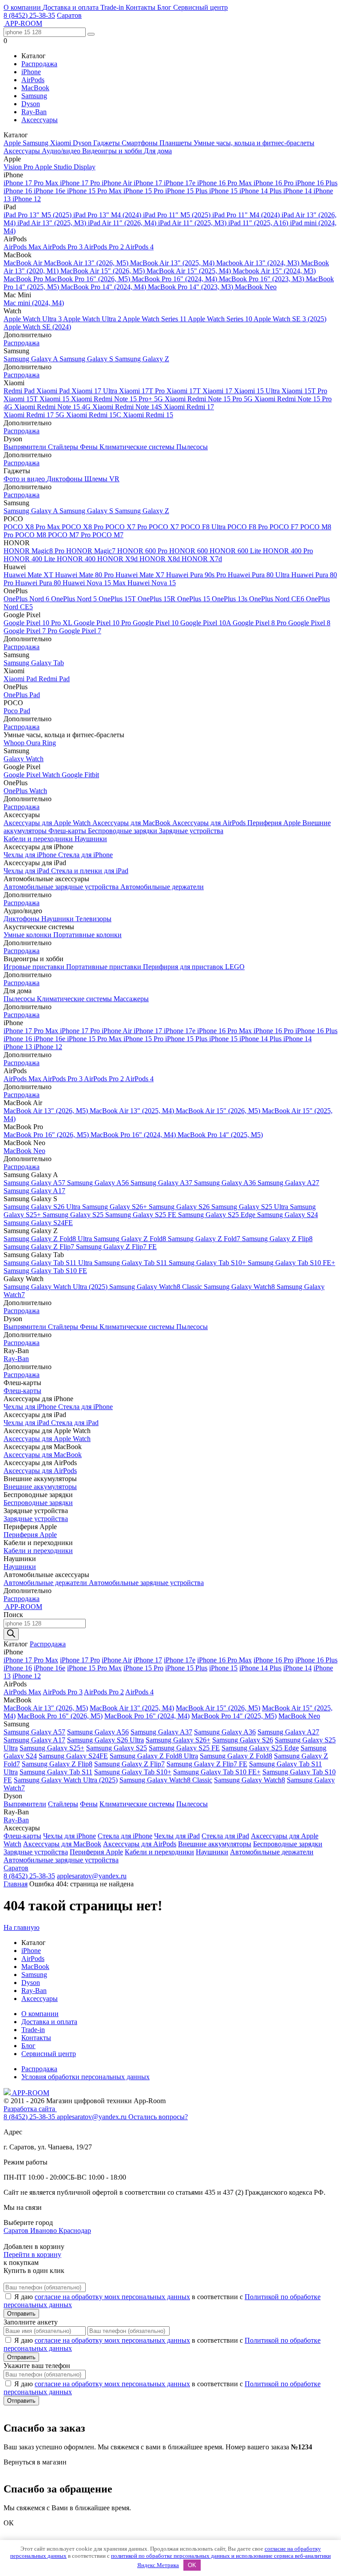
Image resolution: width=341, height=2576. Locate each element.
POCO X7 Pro (127, 527)
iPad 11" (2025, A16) (259, 223)
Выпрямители (26, 447)
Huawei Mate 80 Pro (85, 575)
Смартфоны (141, 143)
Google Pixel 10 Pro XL (39, 623)
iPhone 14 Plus (261, 191)
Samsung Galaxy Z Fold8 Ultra (49, 1239)
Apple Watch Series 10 (221, 319)
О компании (23, 7)
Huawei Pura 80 (39, 583)
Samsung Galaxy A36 (226, 1183)
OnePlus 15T (118, 599)
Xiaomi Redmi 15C (95, 415)
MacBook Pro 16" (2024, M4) (175, 279)
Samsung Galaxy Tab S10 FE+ (291, 1263)
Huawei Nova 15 (152, 583)
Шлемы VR (102, 479)
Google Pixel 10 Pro (103, 623)
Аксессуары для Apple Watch (48, 823)
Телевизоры (93, 919)
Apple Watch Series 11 (155, 319)
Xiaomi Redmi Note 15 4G (53, 407)
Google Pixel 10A (206, 623)
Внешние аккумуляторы (40, 1487)
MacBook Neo (256, 287)
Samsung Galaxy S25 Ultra (251, 1207)
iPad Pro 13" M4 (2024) (108, 215)
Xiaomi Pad (54, 391)
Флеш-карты (68, 831)
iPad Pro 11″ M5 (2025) (178, 215)
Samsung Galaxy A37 (162, 1183)
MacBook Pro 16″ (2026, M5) (88, 279)
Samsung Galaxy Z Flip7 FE (116, 1247)
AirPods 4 (139, 247)
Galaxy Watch (24, 759)
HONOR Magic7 (92, 551)
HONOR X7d (202, 559)
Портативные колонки (87, 935)
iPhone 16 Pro (274, 183)
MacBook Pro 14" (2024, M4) (104, 287)
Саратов (69, 15)
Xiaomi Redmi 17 (189, 407)
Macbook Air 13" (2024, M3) (259, 263)
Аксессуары (40, 120)
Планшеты (176, 143)
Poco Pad (17, 711)
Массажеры (131, 999)
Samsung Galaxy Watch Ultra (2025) (56, 1287)
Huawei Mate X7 (141, 575)
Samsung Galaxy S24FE (38, 1223)
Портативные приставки (105, 967)
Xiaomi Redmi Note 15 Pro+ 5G (118, 399)
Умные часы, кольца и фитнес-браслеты (254, 143)
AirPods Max (23, 247)
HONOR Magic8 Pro (35, 551)
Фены (90, 447)
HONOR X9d (118, 559)
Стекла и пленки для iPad (90, 871)
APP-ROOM (30, 2093)
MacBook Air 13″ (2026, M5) (87, 263)
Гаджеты (107, 143)
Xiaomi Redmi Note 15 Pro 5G (210, 399)
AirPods (33, 80)
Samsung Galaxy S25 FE (142, 1215)
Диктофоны (65, 479)
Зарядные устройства (191, 831)
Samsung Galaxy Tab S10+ (208, 1263)
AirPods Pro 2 (105, 247)
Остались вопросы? (158, 2117)
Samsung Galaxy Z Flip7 (40, 1247)
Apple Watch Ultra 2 (93, 319)
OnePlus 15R (157, 599)
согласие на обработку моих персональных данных (112, 2297)
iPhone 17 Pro (81, 183)
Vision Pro (19, 167)
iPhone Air (118, 183)
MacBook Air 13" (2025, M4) (173, 263)
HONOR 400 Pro (288, 551)
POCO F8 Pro (248, 527)
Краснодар (75, 2231)
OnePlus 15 (194, 599)
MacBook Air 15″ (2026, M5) (103, 271)
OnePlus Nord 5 (75, 599)
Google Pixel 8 (309, 623)
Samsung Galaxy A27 (288, 1183)
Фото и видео (25, 479)
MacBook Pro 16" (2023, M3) (262, 279)
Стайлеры (64, 447)
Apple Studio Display (65, 167)
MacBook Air (24, 263)
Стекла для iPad (75, 1423)
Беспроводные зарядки (123, 831)
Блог (165, 7)
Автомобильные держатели (162, 887)
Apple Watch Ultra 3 (33, 319)
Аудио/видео (62, 151)
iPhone (31, 72)
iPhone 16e (50, 191)
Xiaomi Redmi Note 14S (128, 407)
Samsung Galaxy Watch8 (240, 1287)
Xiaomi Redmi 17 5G (35, 415)
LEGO (235, 967)
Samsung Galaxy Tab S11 (131, 1263)
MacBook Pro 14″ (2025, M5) (220, 1135)
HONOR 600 (189, 551)
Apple (13, 143)
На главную (22, 1927)
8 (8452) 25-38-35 (29, 15)
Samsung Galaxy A (32, 359)
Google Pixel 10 (157, 623)
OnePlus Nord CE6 (278, 599)
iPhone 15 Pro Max (95, 191)
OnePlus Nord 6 (27, 599)
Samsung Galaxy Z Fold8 (131, 1239)
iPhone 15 (224, 191)
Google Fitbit (80, 775)
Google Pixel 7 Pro (31, 631)
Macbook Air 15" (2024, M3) (274, 271)
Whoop (15, 743)
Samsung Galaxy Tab (34, 663)
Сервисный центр (200, 7)
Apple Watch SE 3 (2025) (290, 319)
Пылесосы (192, 447)
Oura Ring (41, 743)
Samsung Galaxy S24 (287, 1215)
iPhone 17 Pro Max (32, 183)
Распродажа (39, 64)
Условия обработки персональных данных (85, 2077)
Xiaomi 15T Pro (304, 391)
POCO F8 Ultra (204, 527)
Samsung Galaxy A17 (34, 1191)
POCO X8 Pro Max (33, 527)
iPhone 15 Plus (187, 191)
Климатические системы (138, 447)
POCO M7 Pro (70, 535)
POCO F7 (285, 527)
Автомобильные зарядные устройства (62, 887)
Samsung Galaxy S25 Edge (218, 1215)
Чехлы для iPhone (31, 855)
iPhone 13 (19, 1047)
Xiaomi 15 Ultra (258, 391)
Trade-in (113, 7)
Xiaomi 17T (184, 391)
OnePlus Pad (22, 695)
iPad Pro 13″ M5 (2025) (38, 215)
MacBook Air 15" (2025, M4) (190, 271)
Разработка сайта (30, 2109)
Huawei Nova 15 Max (95, 583)
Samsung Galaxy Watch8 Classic (157, 1287)
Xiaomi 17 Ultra (95, 391)
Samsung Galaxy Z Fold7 (205, 1239)
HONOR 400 (77, 559)
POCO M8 (32, 535)
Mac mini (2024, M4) (34, 303)
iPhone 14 (298, 191)
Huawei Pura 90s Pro (197, 575)
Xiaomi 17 (218, 391)
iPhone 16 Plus (316, 183)
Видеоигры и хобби (113, 151)
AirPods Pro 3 (63, 247)
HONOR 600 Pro (143, 551)
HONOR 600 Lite (236, 551)
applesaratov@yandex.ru (92, 1876)
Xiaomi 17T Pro (143, 391)
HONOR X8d (161, 559)
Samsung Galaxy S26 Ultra (43, 1207)
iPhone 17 (149, 183)
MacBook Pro (24, 279)
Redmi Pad (20, 391)
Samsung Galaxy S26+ (115, 1207)
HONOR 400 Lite (30, 559)
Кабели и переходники (39, 839)
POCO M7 (108, 535)
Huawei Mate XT (29, 575)
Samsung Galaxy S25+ (52, 1748)
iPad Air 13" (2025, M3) (53, 223)
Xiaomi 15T (22, 399)
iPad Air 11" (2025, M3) (193, 223)
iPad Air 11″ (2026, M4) (123, 223)
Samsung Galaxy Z (142, 359)
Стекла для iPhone (85, 855)
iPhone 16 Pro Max (225, 183)
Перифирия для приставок (184, 967)
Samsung (34, 96)
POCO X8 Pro (83, 527)
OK (192, 2565)
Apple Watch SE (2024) (37, 327)
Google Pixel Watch (33, 775)
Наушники (91, 839)
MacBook (35, 88)
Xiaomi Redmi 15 (148, 415)
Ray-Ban (34, 112)
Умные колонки (28, 935)
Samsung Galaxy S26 (180, 1207)
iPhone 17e (180, 183)
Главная (16, 1884)
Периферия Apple (275, 823)
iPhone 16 (19, 191)
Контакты (141, 7)
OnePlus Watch (25, 791)
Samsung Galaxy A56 (99, 1183)
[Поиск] (11, 1634)
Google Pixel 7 (80, 631)
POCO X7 (165, 527)
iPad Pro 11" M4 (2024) (247, 215)
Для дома (158, 151)
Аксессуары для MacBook (132, 823)
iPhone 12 (27, 199)
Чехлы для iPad (27, 871)
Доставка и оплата (71, 7)
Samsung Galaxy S (87, 359)
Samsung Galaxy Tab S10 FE (45, 1271)
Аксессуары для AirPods (210, 823)
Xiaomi (61, 143)
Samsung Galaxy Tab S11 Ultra (49, 1263)
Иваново (44, 2231)
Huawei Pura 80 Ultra (260, 575)
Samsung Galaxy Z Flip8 (277, 1239)
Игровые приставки (35, 967)
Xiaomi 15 (55, 399)
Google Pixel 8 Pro (260, 623)
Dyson (31, 104)
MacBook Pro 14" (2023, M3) (191, 287)
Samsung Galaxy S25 (74, 1215)
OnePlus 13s (230, 599)
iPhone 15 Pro (144, 191)
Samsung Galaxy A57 (35, 1183)
